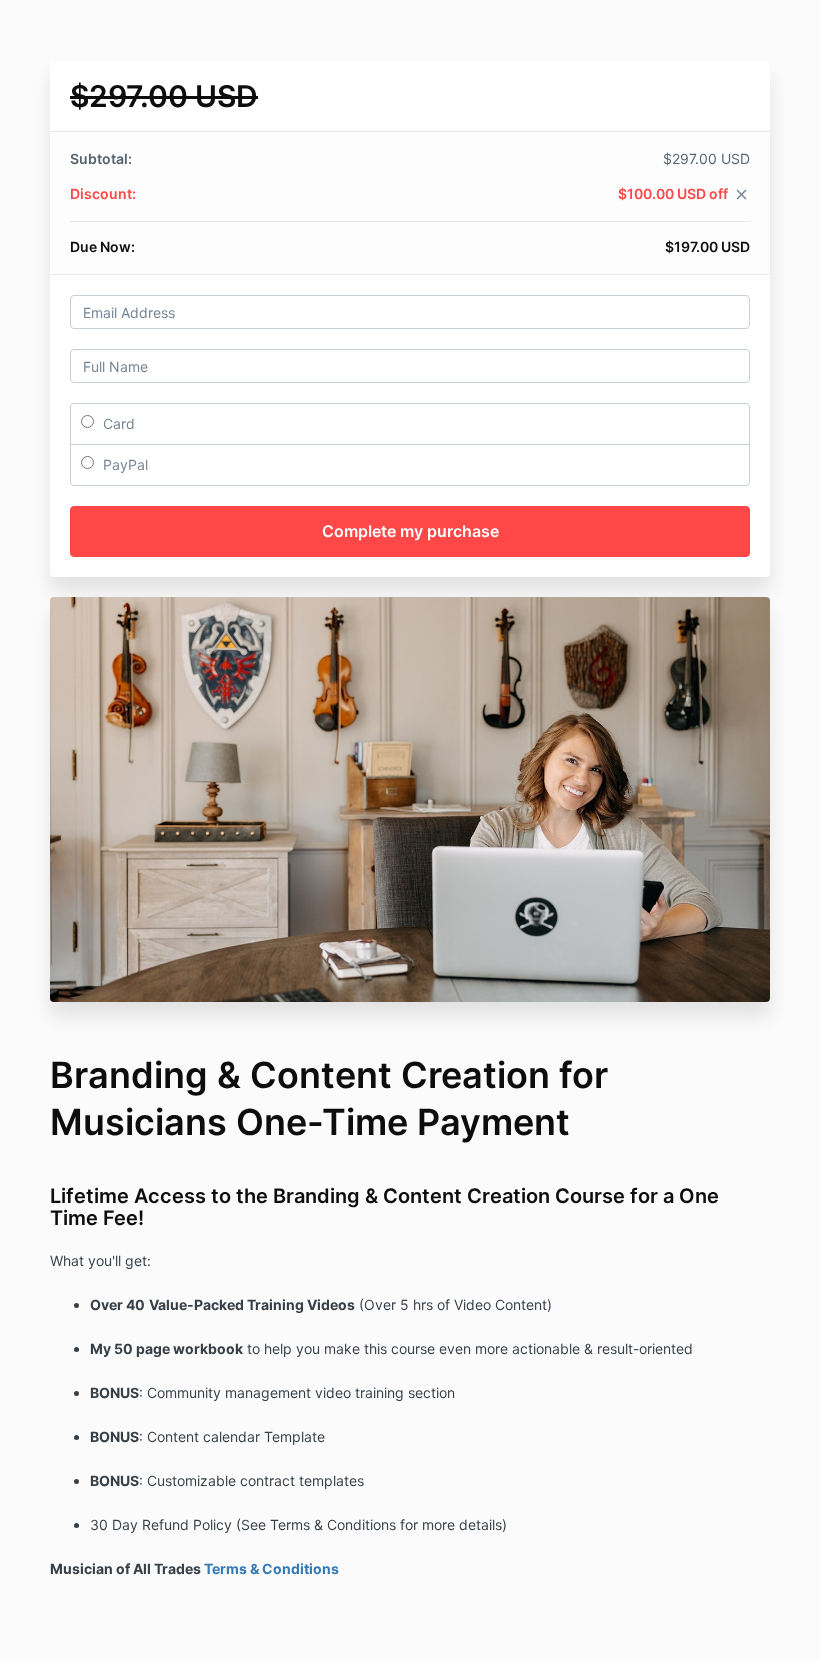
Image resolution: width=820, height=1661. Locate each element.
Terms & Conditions (271, 1568)
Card (117, 423)
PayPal (123, 464)
